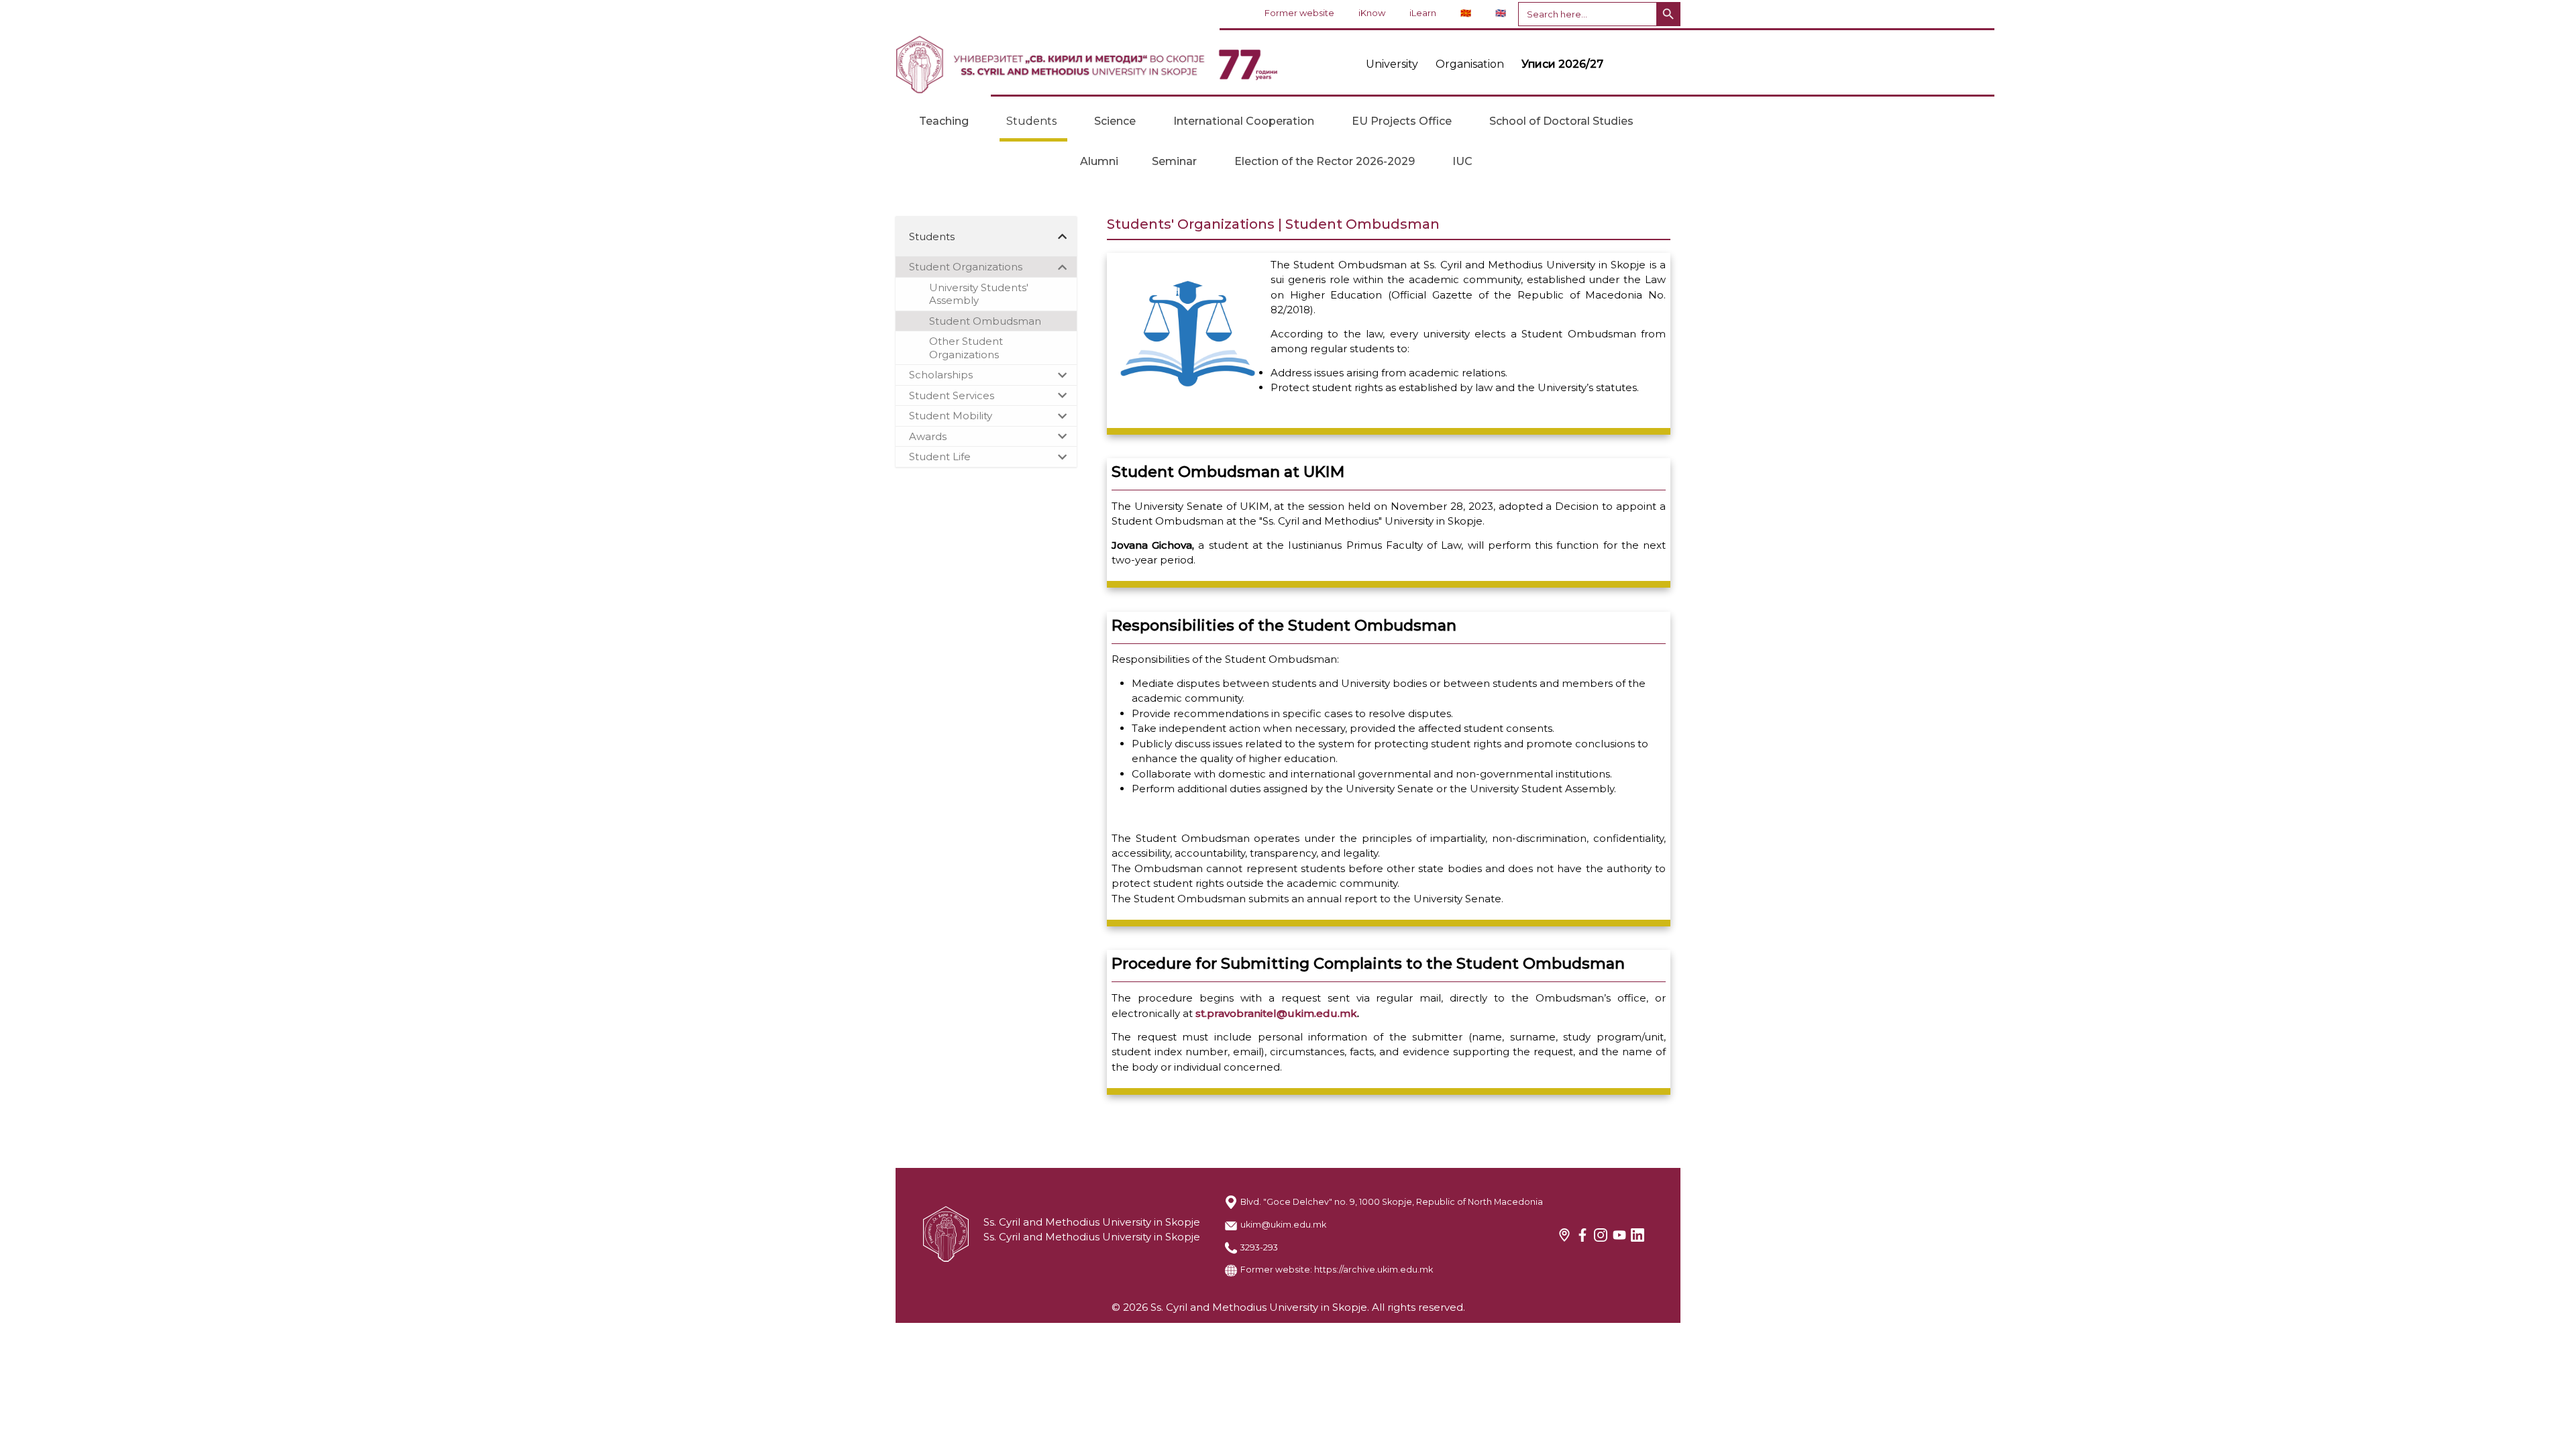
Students (1031, 121)
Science (1115, 121)
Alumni (1099, 161)
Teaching (944, 121)
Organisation (1470, 64)
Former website (1299, 13)
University (1392, 64)
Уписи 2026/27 (1562, 64)
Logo (1087, 64)
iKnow (1372, 13)
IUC (1462, 161)
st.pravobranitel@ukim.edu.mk (1276, 1013)
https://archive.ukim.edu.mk (1374, 1270)
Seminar (1174, 161)
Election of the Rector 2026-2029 (1325, 161)
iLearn (1423, 13)
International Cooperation (1244, 121)
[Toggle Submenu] (1063, 237)
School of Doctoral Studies (1561, 121)
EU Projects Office (1402, 121)
